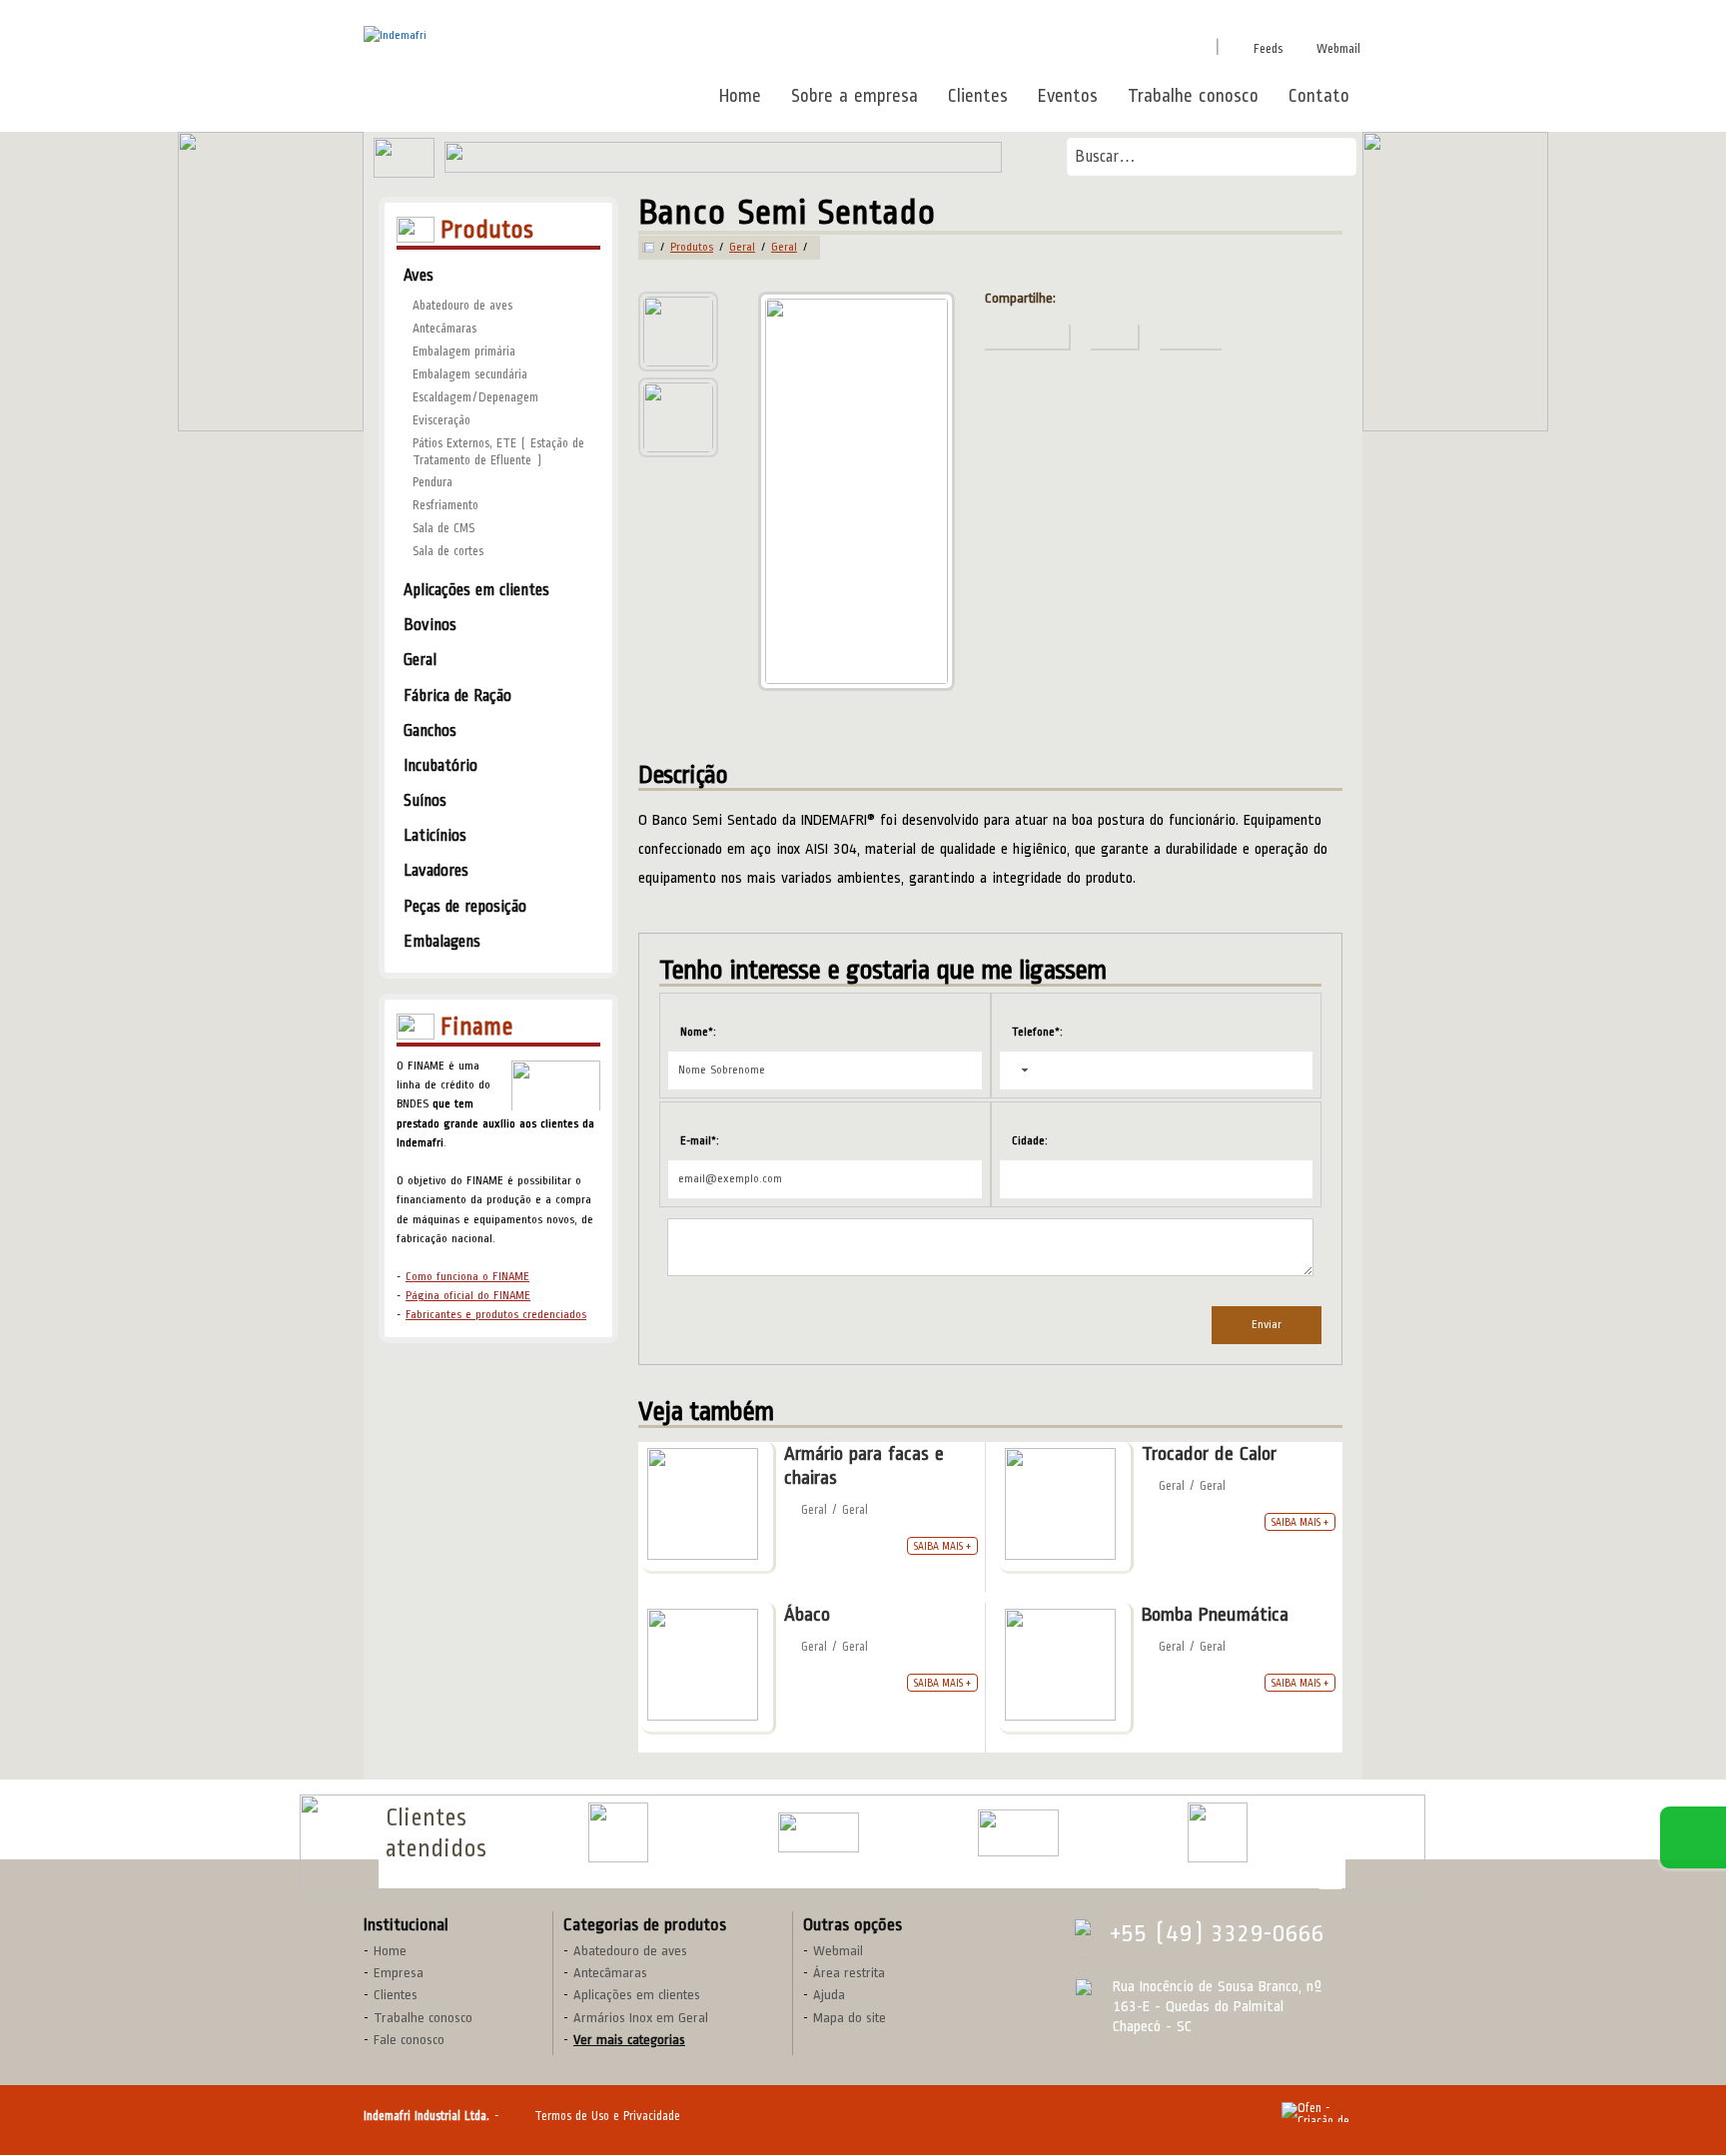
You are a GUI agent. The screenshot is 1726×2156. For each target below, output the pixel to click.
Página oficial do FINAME (468, 1296)
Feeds (1268, 49)
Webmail (1338, 49)
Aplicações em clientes (637, 1995)
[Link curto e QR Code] (60, 2101)
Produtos (692, 248)
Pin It (1094, 45)
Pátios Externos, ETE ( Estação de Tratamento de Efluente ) (498, 452)
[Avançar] (1330, 1836)
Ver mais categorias (629, 2040)
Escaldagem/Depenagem (475, 397)
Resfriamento (445, 505)
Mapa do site (850, 2018)
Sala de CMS (443, 528)
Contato (1319, 96)
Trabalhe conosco (1193, 96)
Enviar (1267, 1325)
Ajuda (829, 1995)
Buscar (1334, 156)
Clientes (978, 96)
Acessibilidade (60, 2021)
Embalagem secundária (470, 374)
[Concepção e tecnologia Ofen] (1322, 2112)
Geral (742, 248)
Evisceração (441, 420)
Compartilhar (1010, 45)
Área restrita (849, 1973)
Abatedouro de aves (462, 306)
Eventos (1068, 96)
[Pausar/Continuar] (1330, 1882)
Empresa (399, 1973)
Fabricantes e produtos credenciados (496, 1315)
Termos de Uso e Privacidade (607, 2116)
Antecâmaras (444, 329)
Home (740, 96)
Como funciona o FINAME (467, 1277)
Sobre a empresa (855, 96)
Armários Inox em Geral (641, 2018)
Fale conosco (409, 2040)
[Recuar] (1330, 1808)
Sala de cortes (448, 551)
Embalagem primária (464, 352)
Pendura (432, 482)
